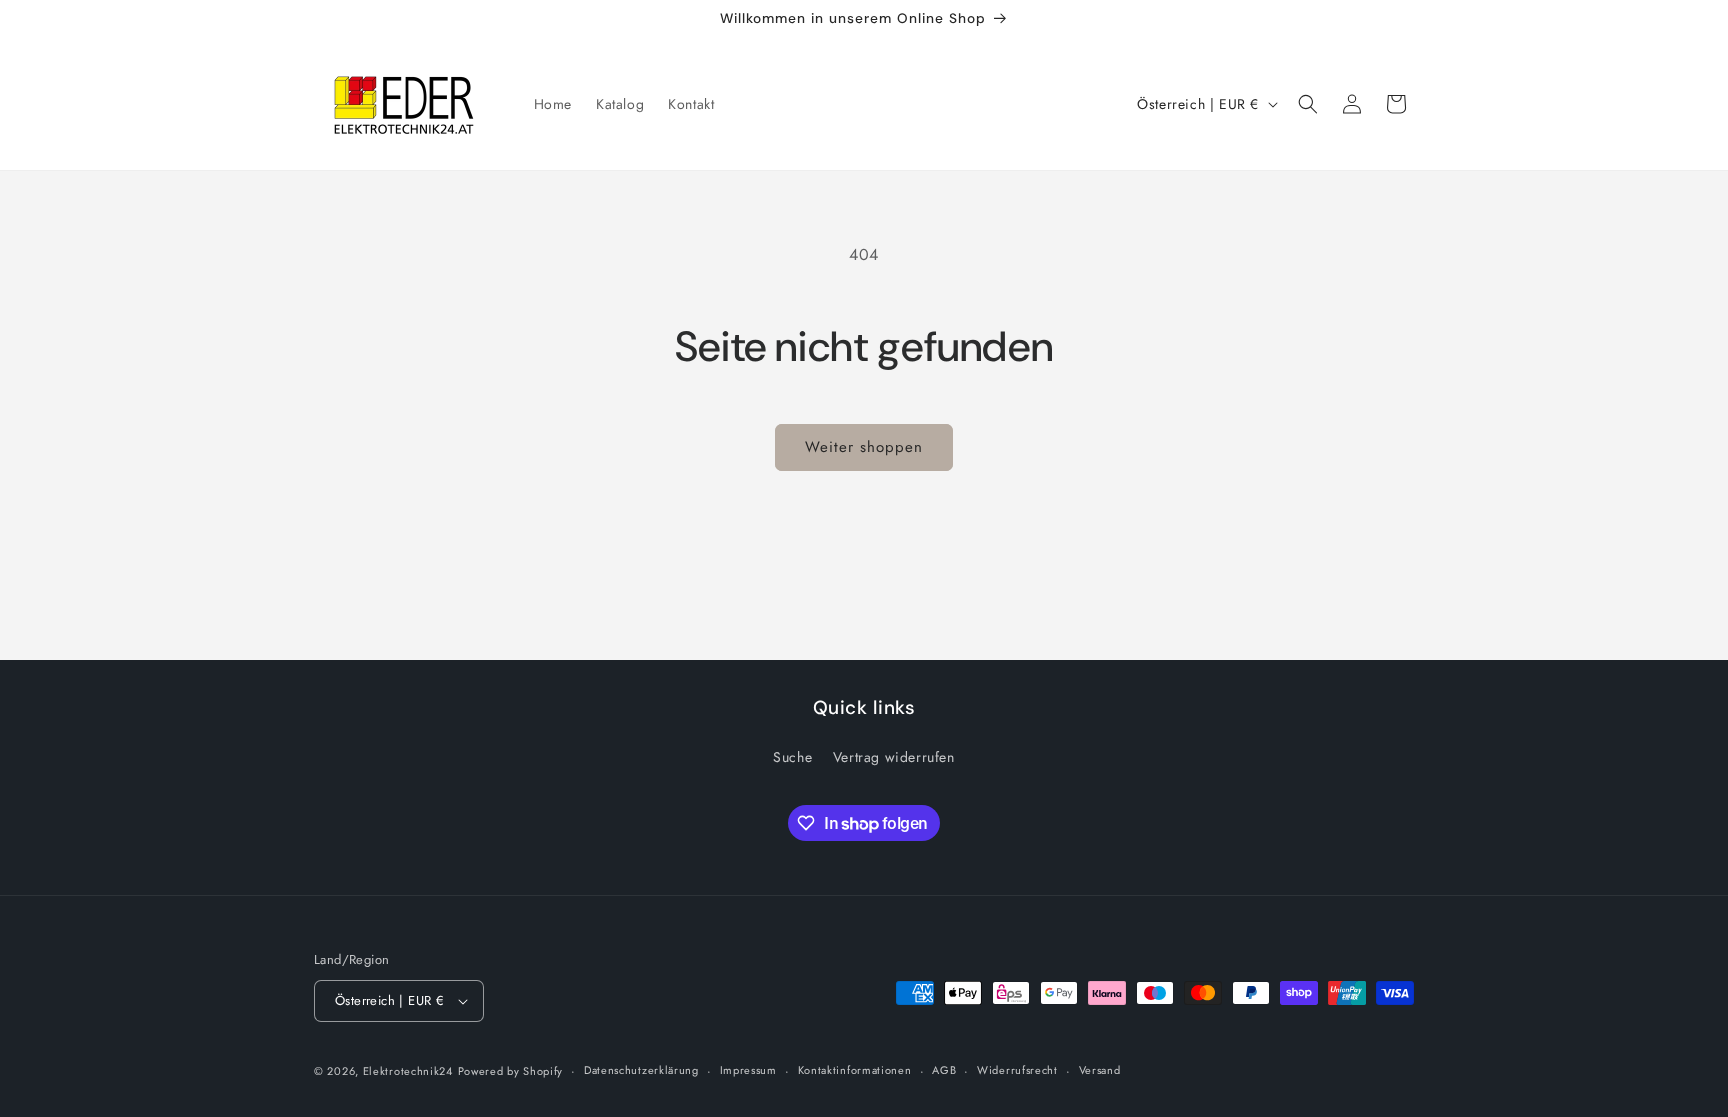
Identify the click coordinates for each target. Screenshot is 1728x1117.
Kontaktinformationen (855, 1070)
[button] (1308, 104)
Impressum (748, 1070)
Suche (792, 757)
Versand (1100, 1070)
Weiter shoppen (864, 447)
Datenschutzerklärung (641, 1070)
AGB (944, 1070)
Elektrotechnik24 (408, 1071)
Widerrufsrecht (1017, 1070)
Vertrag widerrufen (894, 757)
